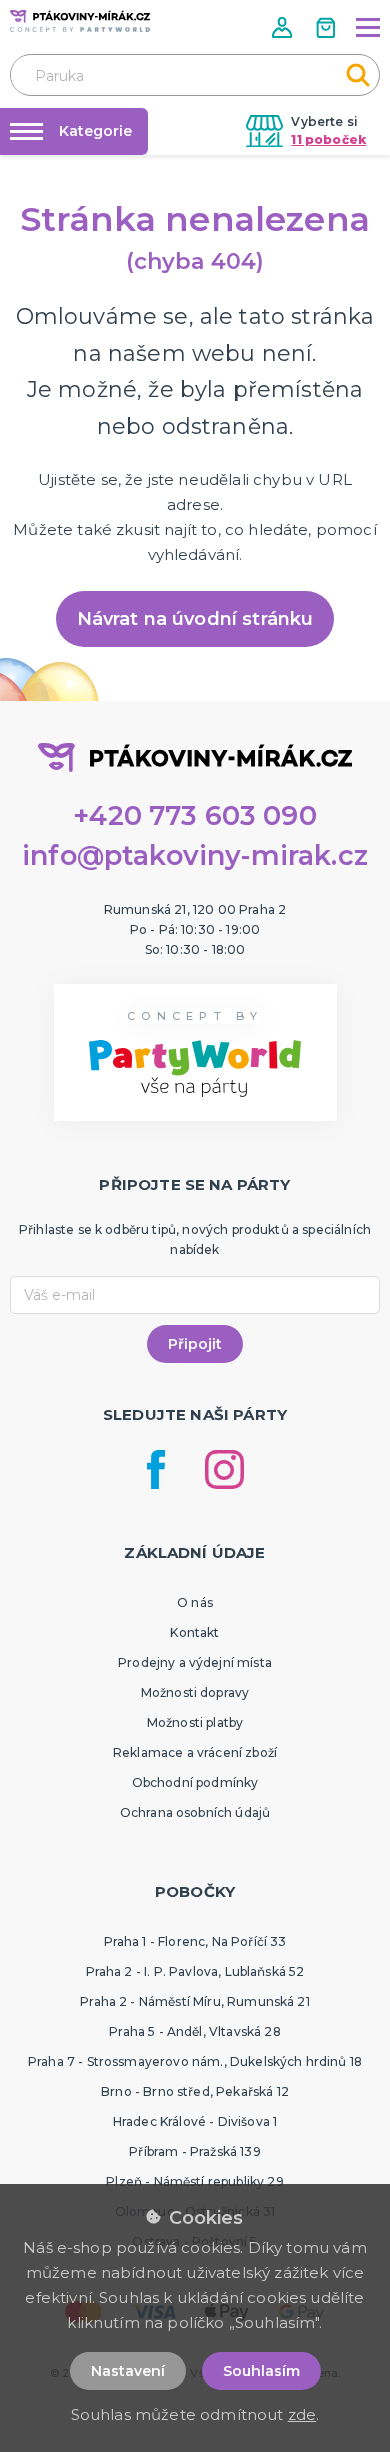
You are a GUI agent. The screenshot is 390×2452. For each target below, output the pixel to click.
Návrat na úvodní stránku (195, 619)
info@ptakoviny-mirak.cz (195, 855)
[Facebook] (156, 1469)
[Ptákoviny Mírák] (80, 21)
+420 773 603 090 (195, 815)
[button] (284, 27)
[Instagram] (224, 1469)
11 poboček (328, 139)
